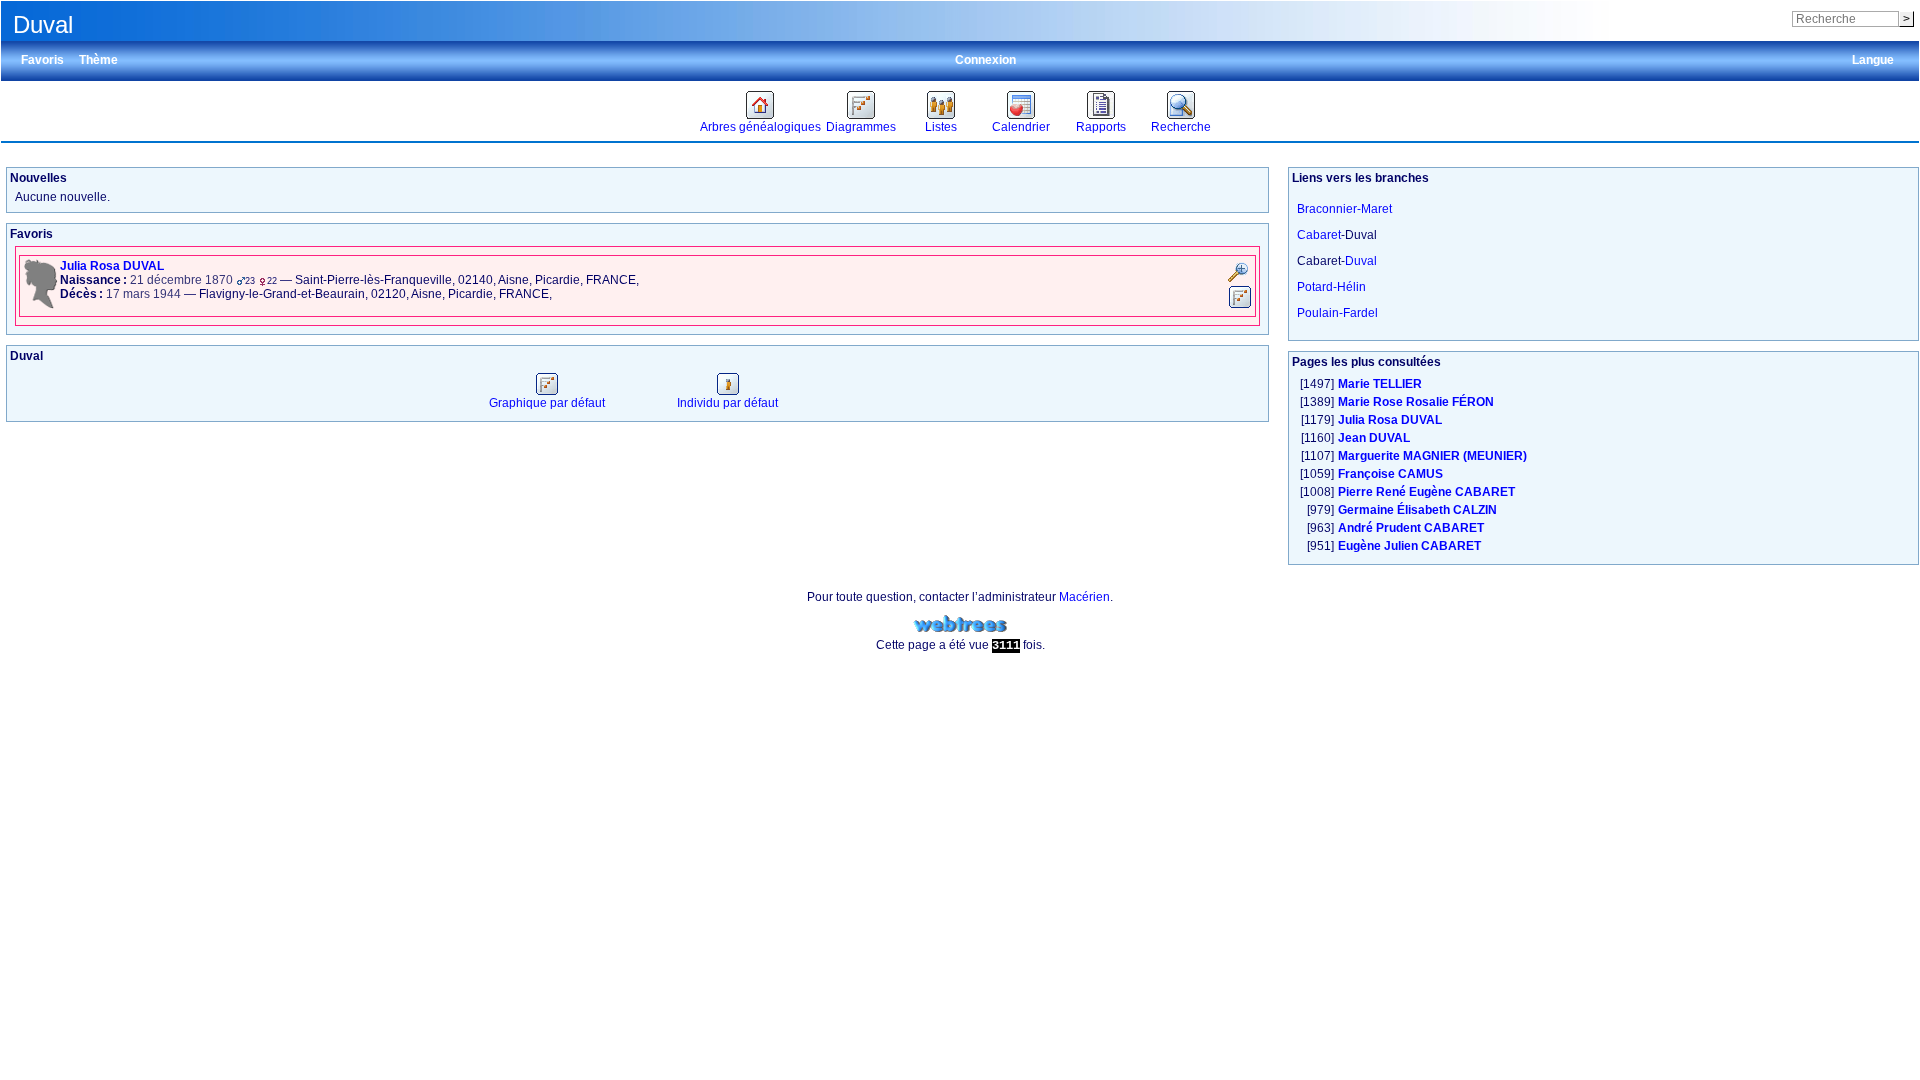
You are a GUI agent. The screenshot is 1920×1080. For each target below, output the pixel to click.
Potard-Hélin (1331, 287)
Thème (98, 60)
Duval (1361, 261)
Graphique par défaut (547, 403)
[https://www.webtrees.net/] (960, 624)
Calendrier (1021, 127)
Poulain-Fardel (1337, 313)
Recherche (1181, 127)
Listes (941, 127)
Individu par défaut (727, 403)
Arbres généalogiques (760, 127)
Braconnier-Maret (1344, 209)
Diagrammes (861, 127)
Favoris (42, 60)
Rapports (1101, 127)
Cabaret (1319, 235)
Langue (1873, 60)
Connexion (985, 60)
